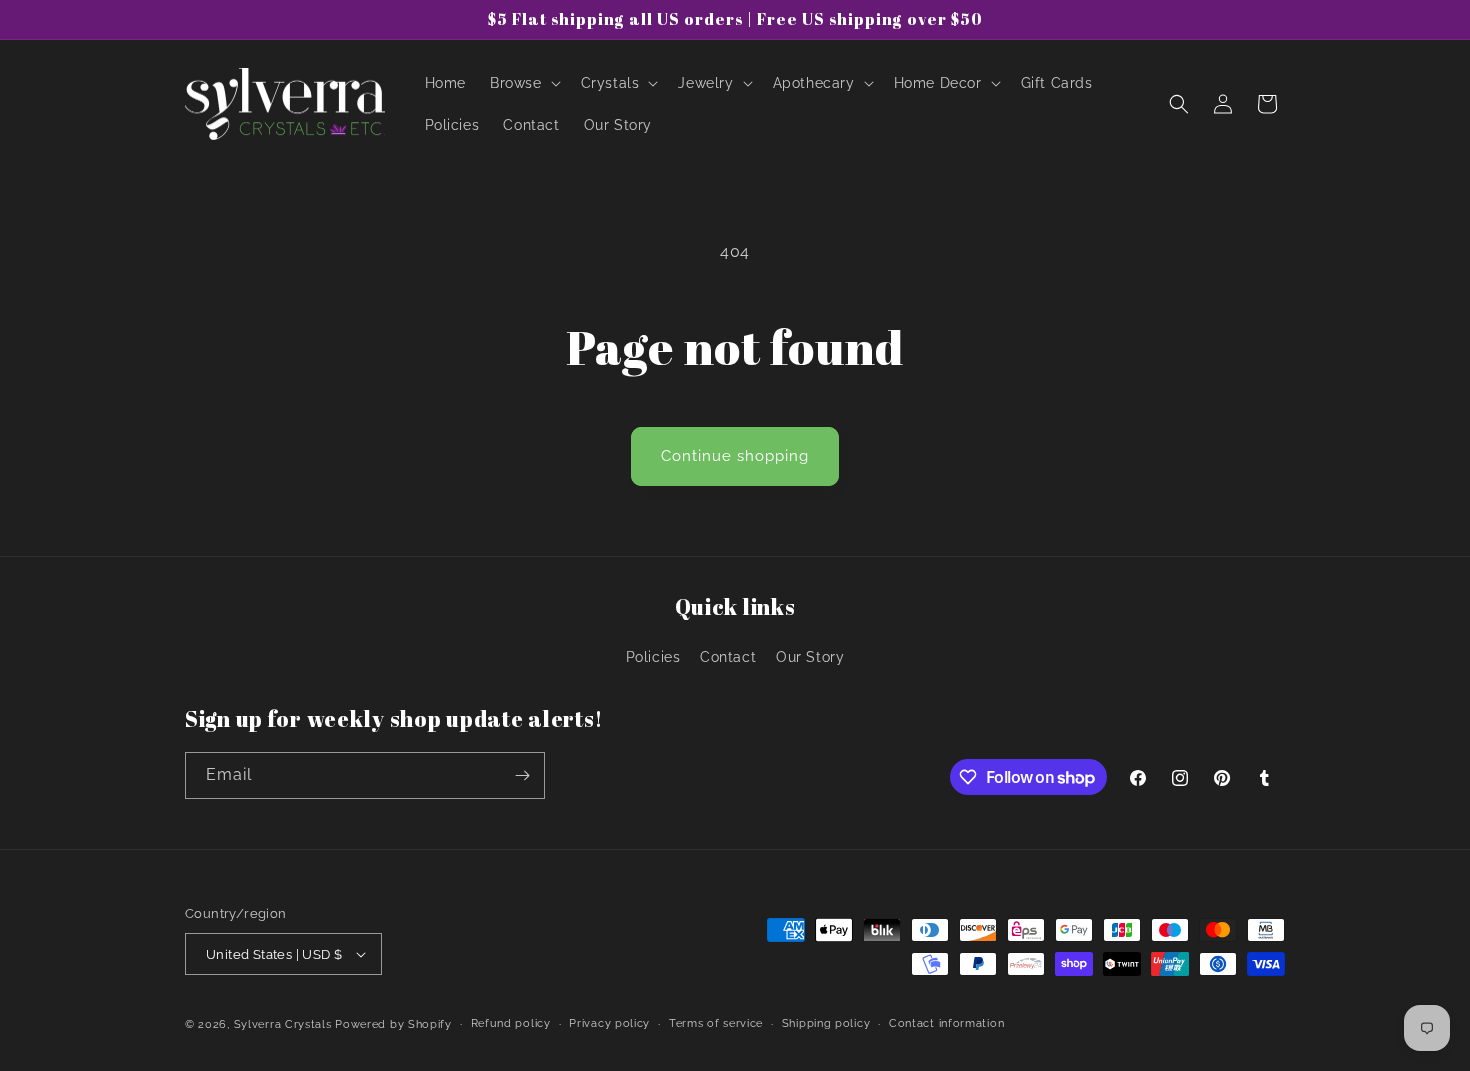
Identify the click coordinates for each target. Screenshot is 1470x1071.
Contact (728, 657)
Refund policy (511, 1023)
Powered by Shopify (393, 1024)
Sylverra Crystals (283, 1024)
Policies (653, 657)
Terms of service (716, 1023)
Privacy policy (609, 1023)
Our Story (810, 657)
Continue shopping (735, 456)
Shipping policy (826, 1023)
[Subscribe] (522, 775)
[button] (523, 83)
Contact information (946, 1023)
